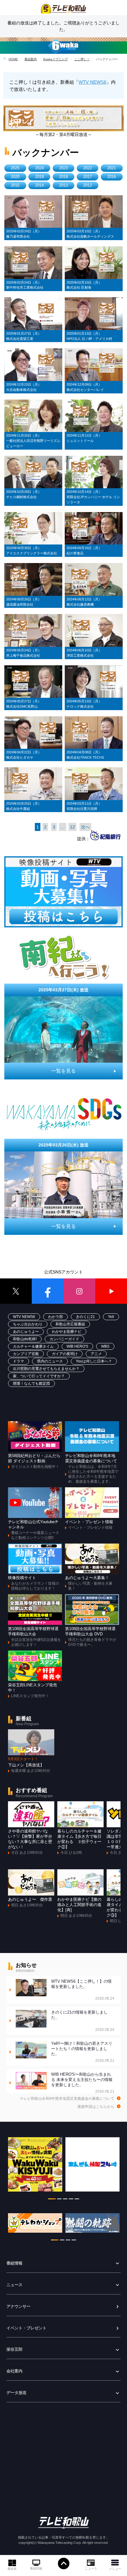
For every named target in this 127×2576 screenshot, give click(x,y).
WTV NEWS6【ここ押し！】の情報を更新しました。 (83, 1990)
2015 (15, 185)
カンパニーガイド (64, 1339)
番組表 (12, 2569)
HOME (13, 59)
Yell (111, 1317)
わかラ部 (55, 1317)
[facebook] (48, 1291)
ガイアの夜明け (65, 1354)
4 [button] (71, 2200)
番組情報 (36, 2568)
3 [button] (65, 2200)
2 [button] (59, 2200)
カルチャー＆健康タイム (33, 1346)
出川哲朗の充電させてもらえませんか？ (46, 1369)
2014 (39, 185)
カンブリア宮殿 (26, 1354)
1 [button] (52, 2200)
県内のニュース (50, 1361)
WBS (105, 1346)
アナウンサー (18, 2307)
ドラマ (18, 1361)
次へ (85, 827)
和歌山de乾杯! (25, 1339)
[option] (35, 2167)
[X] (16, 1291)
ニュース (91, 2568)
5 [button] (77, 2200)
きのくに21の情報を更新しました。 (83, 2021)
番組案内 (31, 59)
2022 (88, 168)
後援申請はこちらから (96, 2107)
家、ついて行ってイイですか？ (39, 1376)
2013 (63, 185)
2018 (63, 177)
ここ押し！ (82, 59)
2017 (88, 177)
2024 (39, 168)
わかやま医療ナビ (67, 1332)
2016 (112, 177)
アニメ (96, 1354)
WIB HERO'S (77, 1346)
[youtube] (111, 1291)
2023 (63, 168)
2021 (112, 168)
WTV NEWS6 (92, 82)
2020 (15, 177)
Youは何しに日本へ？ (94, 1361)
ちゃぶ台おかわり (28, 1324)
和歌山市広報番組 (70, 1324)
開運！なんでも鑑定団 (31, 1383)
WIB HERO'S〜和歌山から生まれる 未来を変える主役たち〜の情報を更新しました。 (83, 2083)
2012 (88, 185)
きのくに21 (85, 1317)
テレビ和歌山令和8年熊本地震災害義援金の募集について (67, 2099)
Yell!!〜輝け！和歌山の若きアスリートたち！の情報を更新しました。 (83, 2052)
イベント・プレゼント (27, 2328)
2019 (39, 177)
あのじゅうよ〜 (26, 1332)
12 (72, 827)
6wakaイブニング (55, 59)
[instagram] (79, 1291)
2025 (15, 168)
